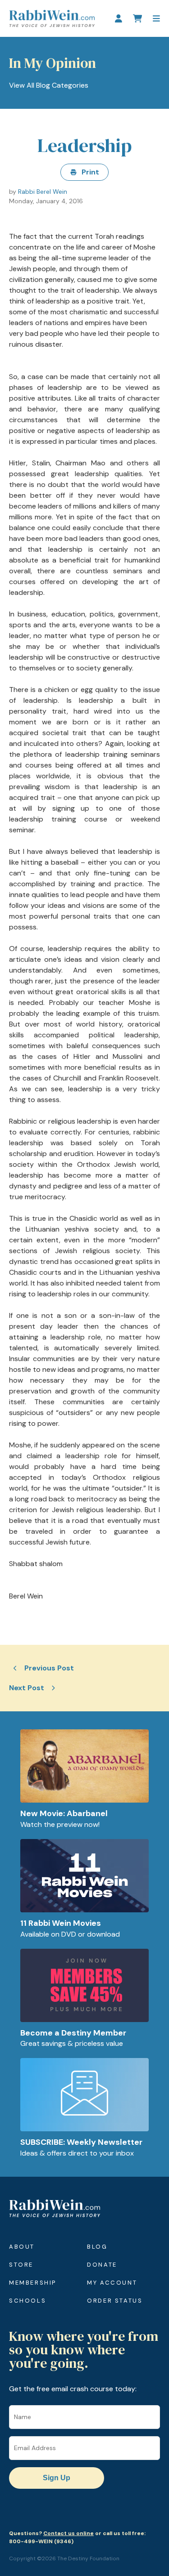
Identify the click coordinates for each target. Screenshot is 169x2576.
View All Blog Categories (49, 85)
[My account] (119, 18)
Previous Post (49, 1668)
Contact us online (69, 2533)
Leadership (84, 145)
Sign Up (57, 2478)
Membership (33, 2283)
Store (21, 2265)
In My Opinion (53, 63)
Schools (27, 2301)
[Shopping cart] (137, 18)
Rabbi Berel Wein (43, 192)
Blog (97, 2247)
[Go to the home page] (52, 18)
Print (90, 172)
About (22, 2247)
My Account (112, 2283)
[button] (156, 18)
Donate (102, 2265)
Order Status (115, 2301)
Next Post (27, 1688)
